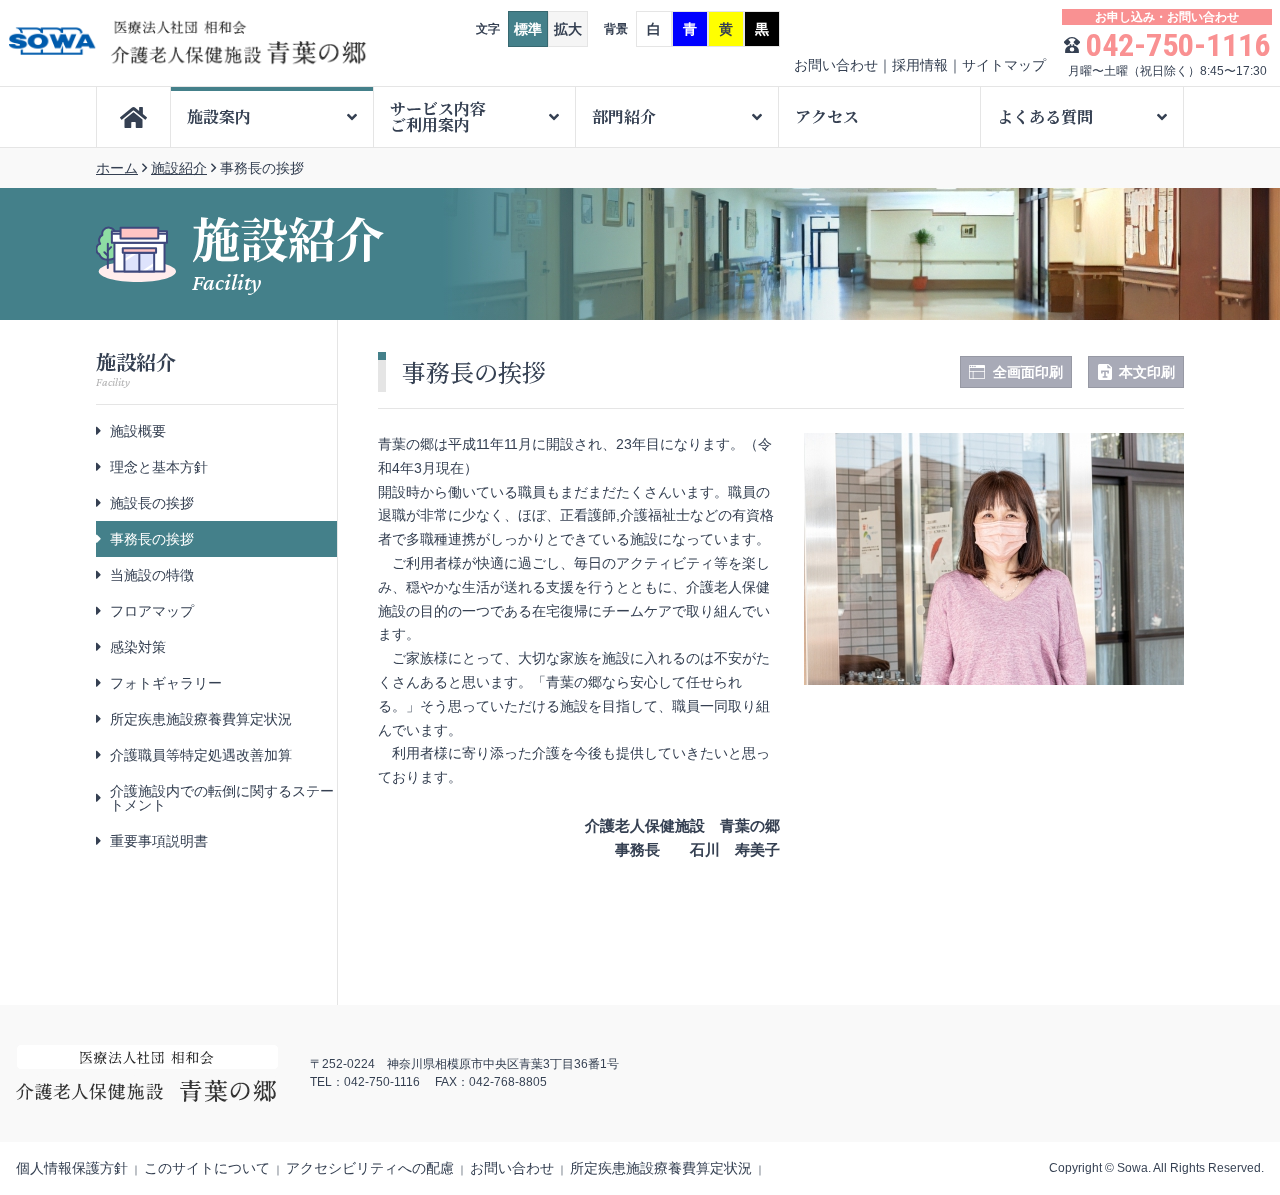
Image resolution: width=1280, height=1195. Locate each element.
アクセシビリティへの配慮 (370, 1168)
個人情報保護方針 (72, 1168)
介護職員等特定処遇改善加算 (201, 755)
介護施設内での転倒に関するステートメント (222, 798)
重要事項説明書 (159, 841)
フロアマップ (152, 611)
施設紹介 (179, 168)
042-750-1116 (1178, 45)
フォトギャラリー (166, 683)
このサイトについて (207, 1168)
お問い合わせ (836, 65)
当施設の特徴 (152, 575)
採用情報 (920, 65)
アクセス (827, 116)
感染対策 (138, 647)
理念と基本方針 (159, 467)
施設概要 (138, 431)
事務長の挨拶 (152, 539)
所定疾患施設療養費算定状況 (201, 719)
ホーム (117, 168)
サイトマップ (1004, 65)
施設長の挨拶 (152, 503)
